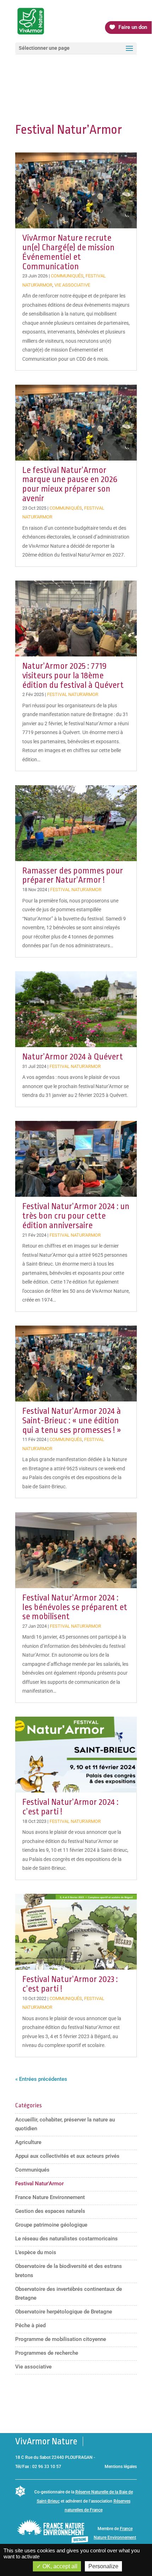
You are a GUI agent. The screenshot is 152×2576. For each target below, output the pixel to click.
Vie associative (72, 285)
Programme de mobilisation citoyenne (61, 2339)
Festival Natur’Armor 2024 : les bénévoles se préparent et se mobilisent (75, 1607)
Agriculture (28, 2142)
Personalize (103, 2566)
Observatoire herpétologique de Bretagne (64, 2312)
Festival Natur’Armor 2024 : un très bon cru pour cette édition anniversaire (76, 1216)
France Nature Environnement (50, 2197)
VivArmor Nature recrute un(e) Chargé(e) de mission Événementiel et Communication (68, 252)
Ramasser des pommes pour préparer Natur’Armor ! (73, 875)
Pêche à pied (30, 2325)
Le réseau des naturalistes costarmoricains (66, 2239)
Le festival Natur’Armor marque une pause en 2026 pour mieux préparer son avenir (70, 484)
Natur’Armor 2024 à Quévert (73, 1057)
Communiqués (67, 276)
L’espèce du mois (36, 2252)
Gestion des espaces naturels (50, 2211)
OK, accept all (59, 2566)
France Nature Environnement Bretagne (115, 2538)
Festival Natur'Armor (73, 694)
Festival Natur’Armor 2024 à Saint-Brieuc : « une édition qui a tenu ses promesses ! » (72, 1420)
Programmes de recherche (47, 2353)
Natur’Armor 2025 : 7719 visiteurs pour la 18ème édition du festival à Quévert (73, 675)
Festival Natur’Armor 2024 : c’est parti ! (70, 1807)
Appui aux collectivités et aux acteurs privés (67, 2156)
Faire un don (133, 27)
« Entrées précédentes (41, 2079)
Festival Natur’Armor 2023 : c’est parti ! (70, 1984)
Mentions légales (121, 2467)
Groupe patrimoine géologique (51, 2225)
